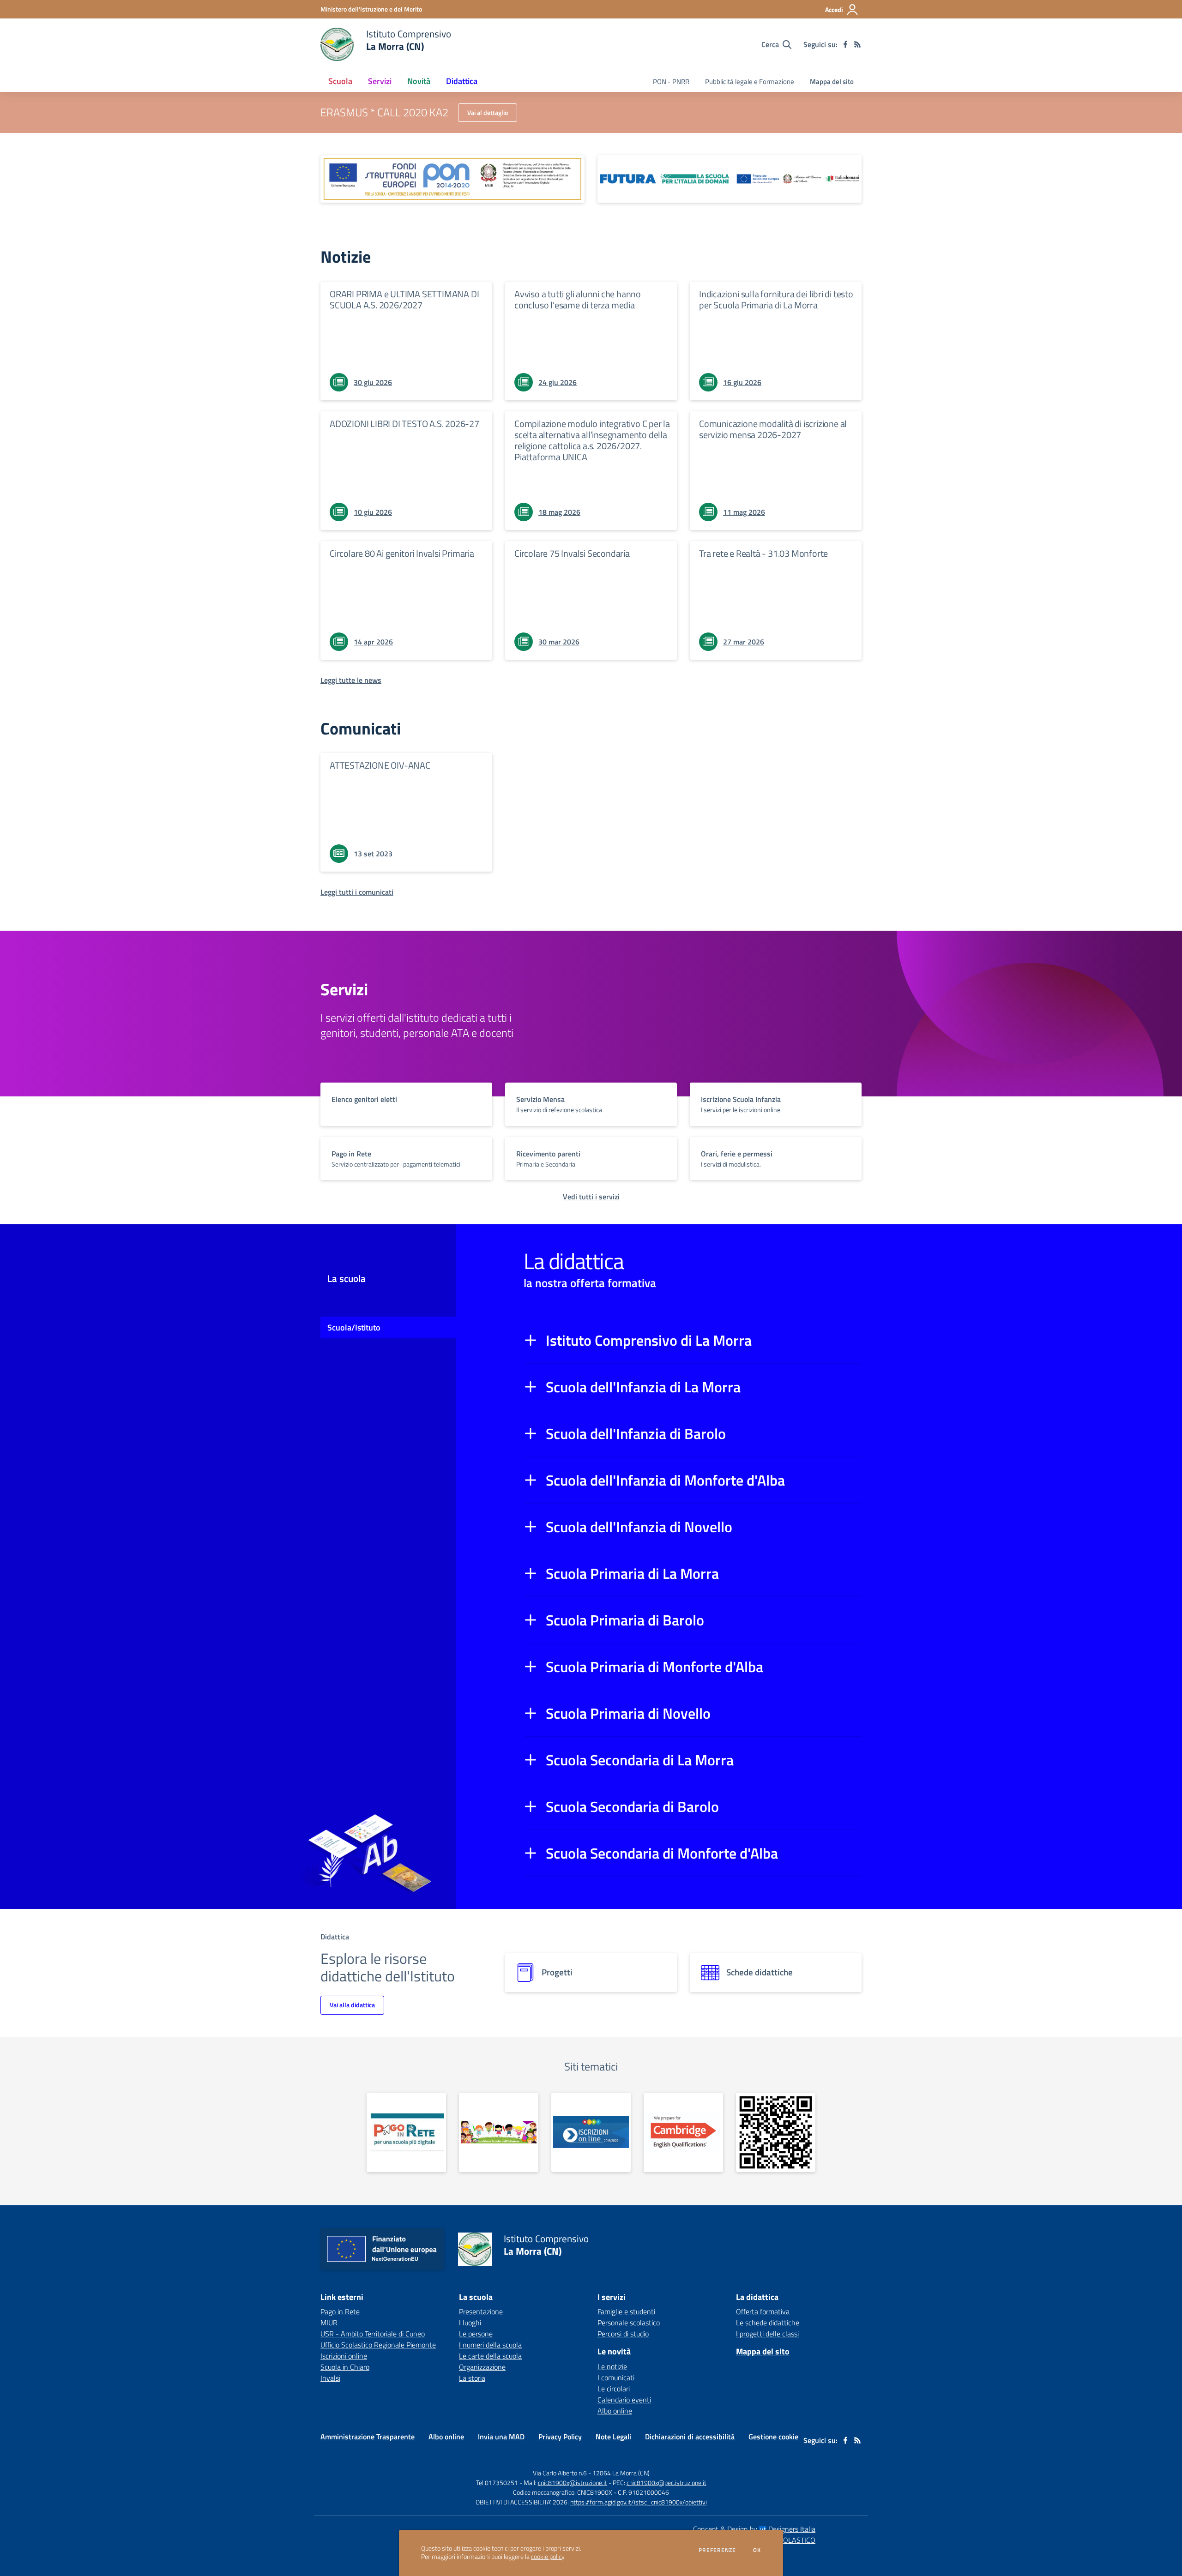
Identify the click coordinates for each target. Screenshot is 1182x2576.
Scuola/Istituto (354, 1327)
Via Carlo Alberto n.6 (560, 2473)
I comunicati (616, 2377)
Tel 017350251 (497, 2483)
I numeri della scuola (490, 2345)
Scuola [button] (340, 81)
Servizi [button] (380, 81)
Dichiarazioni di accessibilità (690, 2437)
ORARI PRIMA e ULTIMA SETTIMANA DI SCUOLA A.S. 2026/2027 (404, 299)
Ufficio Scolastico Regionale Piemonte (378, 2345)
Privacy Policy (560, 2437)
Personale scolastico (629, 2323)
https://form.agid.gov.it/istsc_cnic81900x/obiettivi (639, 2502)
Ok (757, 2550)
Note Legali (613, 2437)
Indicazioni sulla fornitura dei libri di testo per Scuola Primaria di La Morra (776, 299)
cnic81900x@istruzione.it (573, 2483)
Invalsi (330, 2378)
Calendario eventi (624, 2400)
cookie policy (548, 2557)
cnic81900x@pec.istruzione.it (666, 2483)
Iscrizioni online (344, 2356)
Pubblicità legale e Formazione (750, 81)
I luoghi (470, 2323)
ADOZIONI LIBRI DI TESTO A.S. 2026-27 (404, 424)
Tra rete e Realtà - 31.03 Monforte (763, 553)
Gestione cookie (773, 2437)
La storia (472, 2378)
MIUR (329, 2323)
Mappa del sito (832, 81)
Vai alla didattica (352, 2005)
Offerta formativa (763, 2311)
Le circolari (614, 2389)
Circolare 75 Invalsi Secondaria (572, 553)
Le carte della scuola (490, 2356)
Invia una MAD (501, 2437)
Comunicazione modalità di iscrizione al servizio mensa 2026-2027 (773, 429)
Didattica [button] (462, 81)
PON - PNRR (671, 81)
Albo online (615, 2411)
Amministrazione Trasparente (368, 2437)
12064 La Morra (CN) (621, 2473)
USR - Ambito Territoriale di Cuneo (373, 2334)
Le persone (476, 2334)
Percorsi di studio (623, 2334)
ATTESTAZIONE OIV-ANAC (380, 765)
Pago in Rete (340, 2311)
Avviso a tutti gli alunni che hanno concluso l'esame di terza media (578, 299)
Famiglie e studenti (626, 2311)
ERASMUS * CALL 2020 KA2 (384, 112)
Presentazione (481, 2311)
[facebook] (845, 44)
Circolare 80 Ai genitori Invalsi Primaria (402, 553)
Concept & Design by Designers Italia (754, 2529)
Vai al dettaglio (488, 112)
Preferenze (717, 2550)
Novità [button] (419, 81)
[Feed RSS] (857, 44)
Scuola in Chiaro (345, 2367)
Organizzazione (482, 2367)
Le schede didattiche (768, 2323)
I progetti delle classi (767, 2334)
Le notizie (612, 2366)
